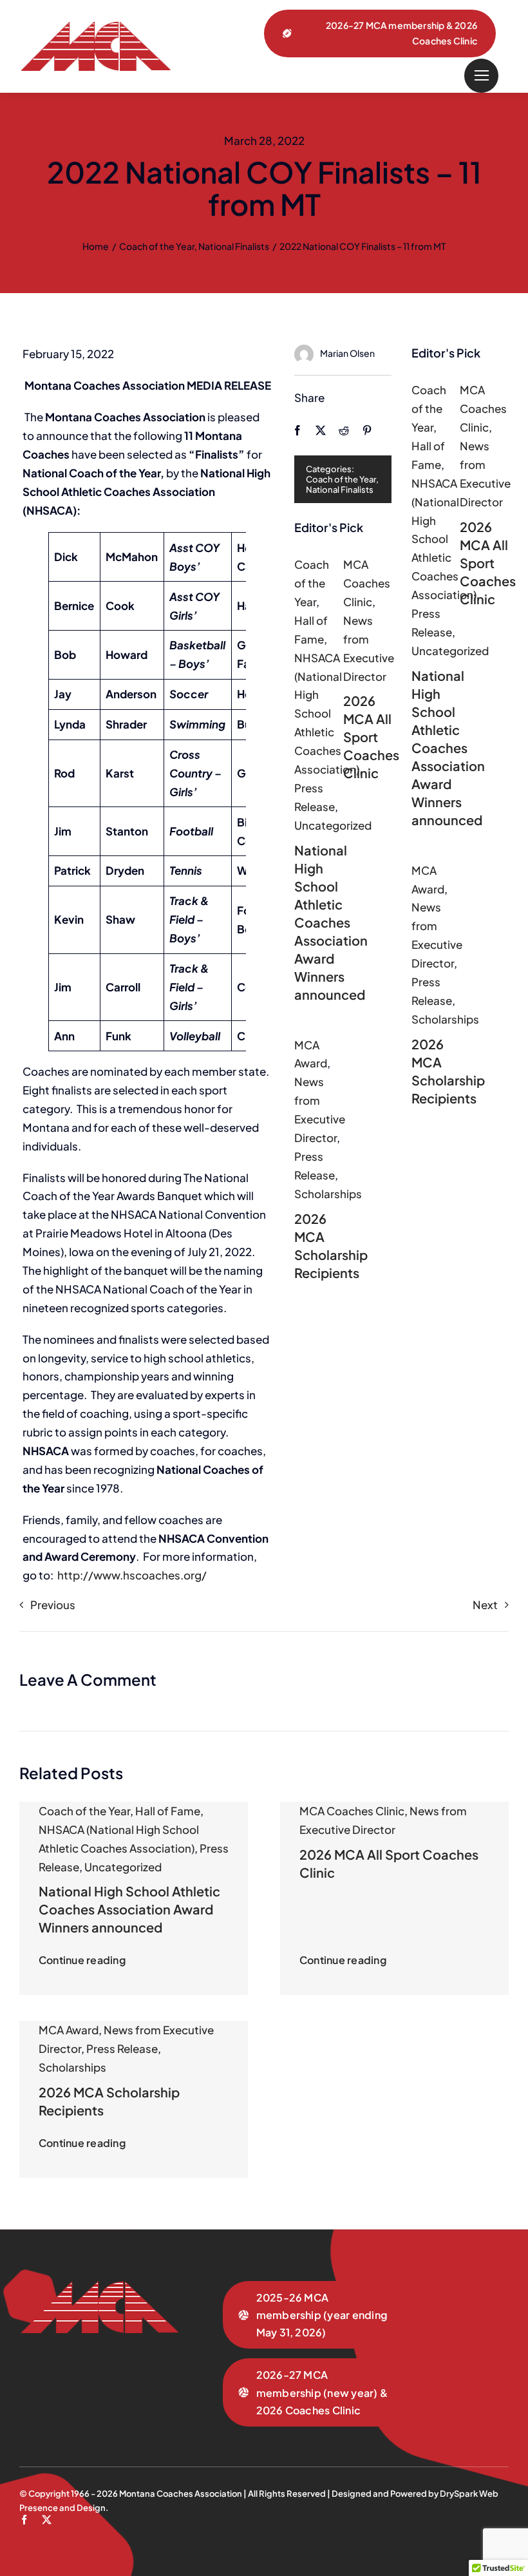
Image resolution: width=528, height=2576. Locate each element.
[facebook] (24, 2520)
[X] (321, 430)
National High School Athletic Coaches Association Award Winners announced (331, 922)
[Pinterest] (367, 430)
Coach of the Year (341, 479)
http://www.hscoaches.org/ (132, 1575)
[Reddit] (344, 430)
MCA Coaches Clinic (367, 583)
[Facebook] (297, 430)
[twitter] (47, 2520)
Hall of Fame (168, 1811)
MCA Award (69, 2030)
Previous (53, 1605)
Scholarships (328, 1194)
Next (485, 1605)
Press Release (122, 2048)
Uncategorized (333, 825)
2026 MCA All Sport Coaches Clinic (371, 737)
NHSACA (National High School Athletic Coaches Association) (327, 713)
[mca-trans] (95, 26)
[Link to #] (481, 76)
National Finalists (340, 490)
